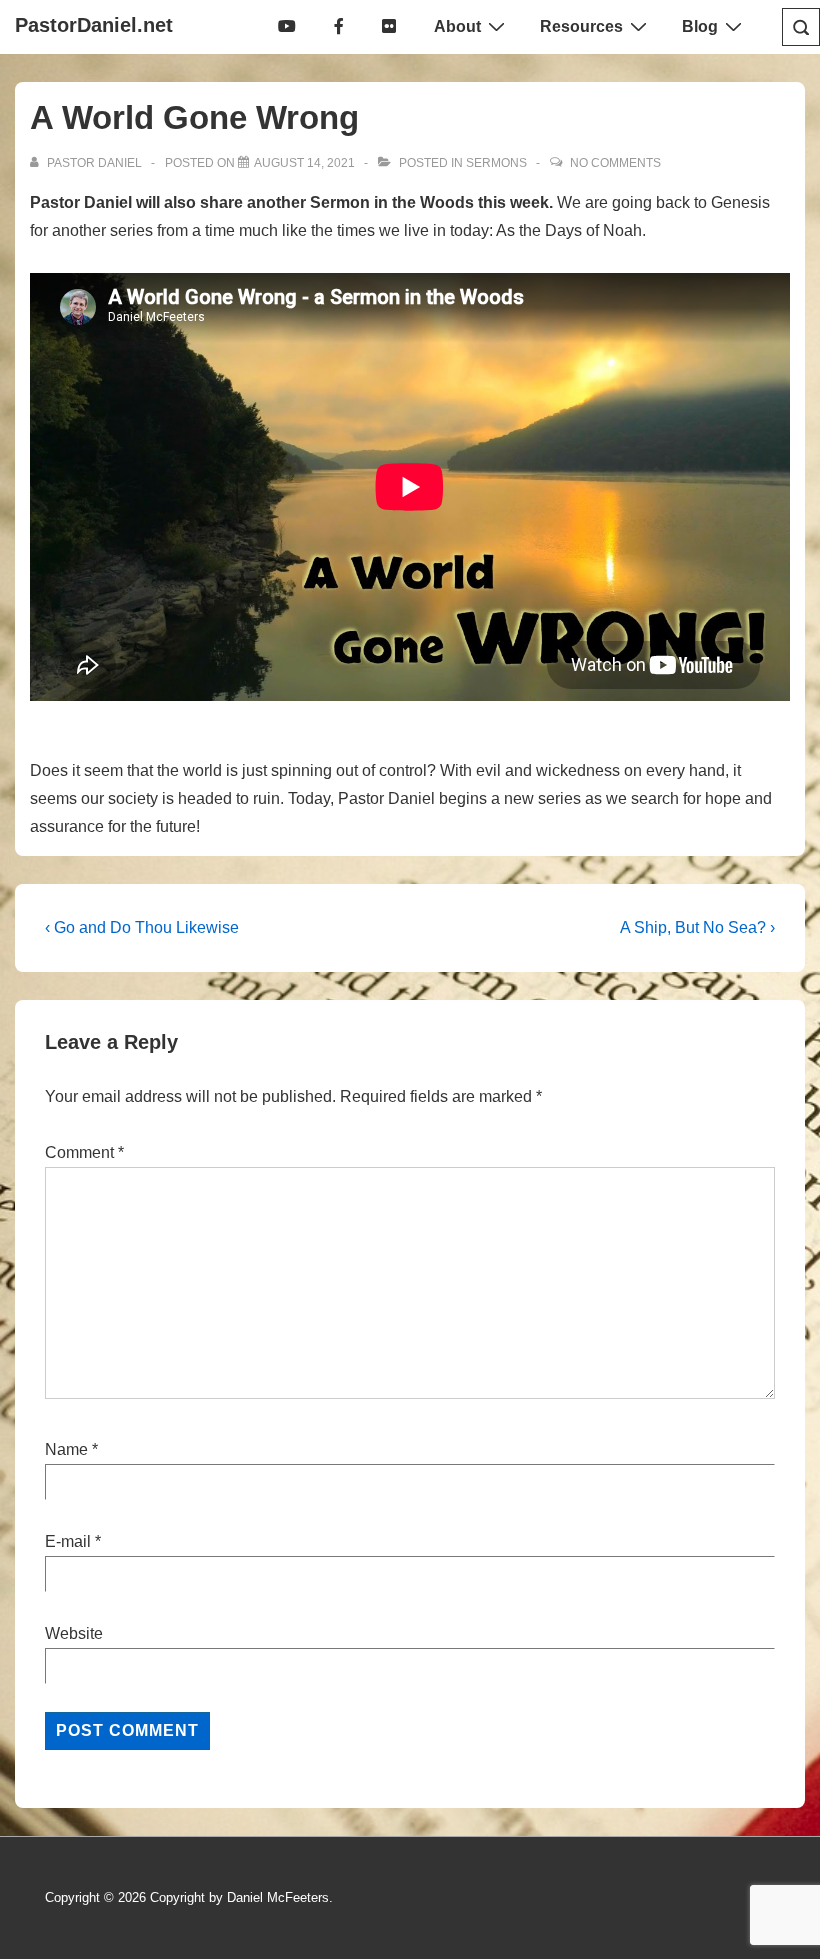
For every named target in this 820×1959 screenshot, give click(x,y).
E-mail (68, 1541)
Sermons (496, 163)
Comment (84, 1152)
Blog (700, 26)
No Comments (615, 163)
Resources (581, 26)
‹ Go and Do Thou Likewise (142, 927)
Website (74, 1633)
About (457, 26)
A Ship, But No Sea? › (697, 927)
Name (66, 1449)
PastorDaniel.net (94, 25)
